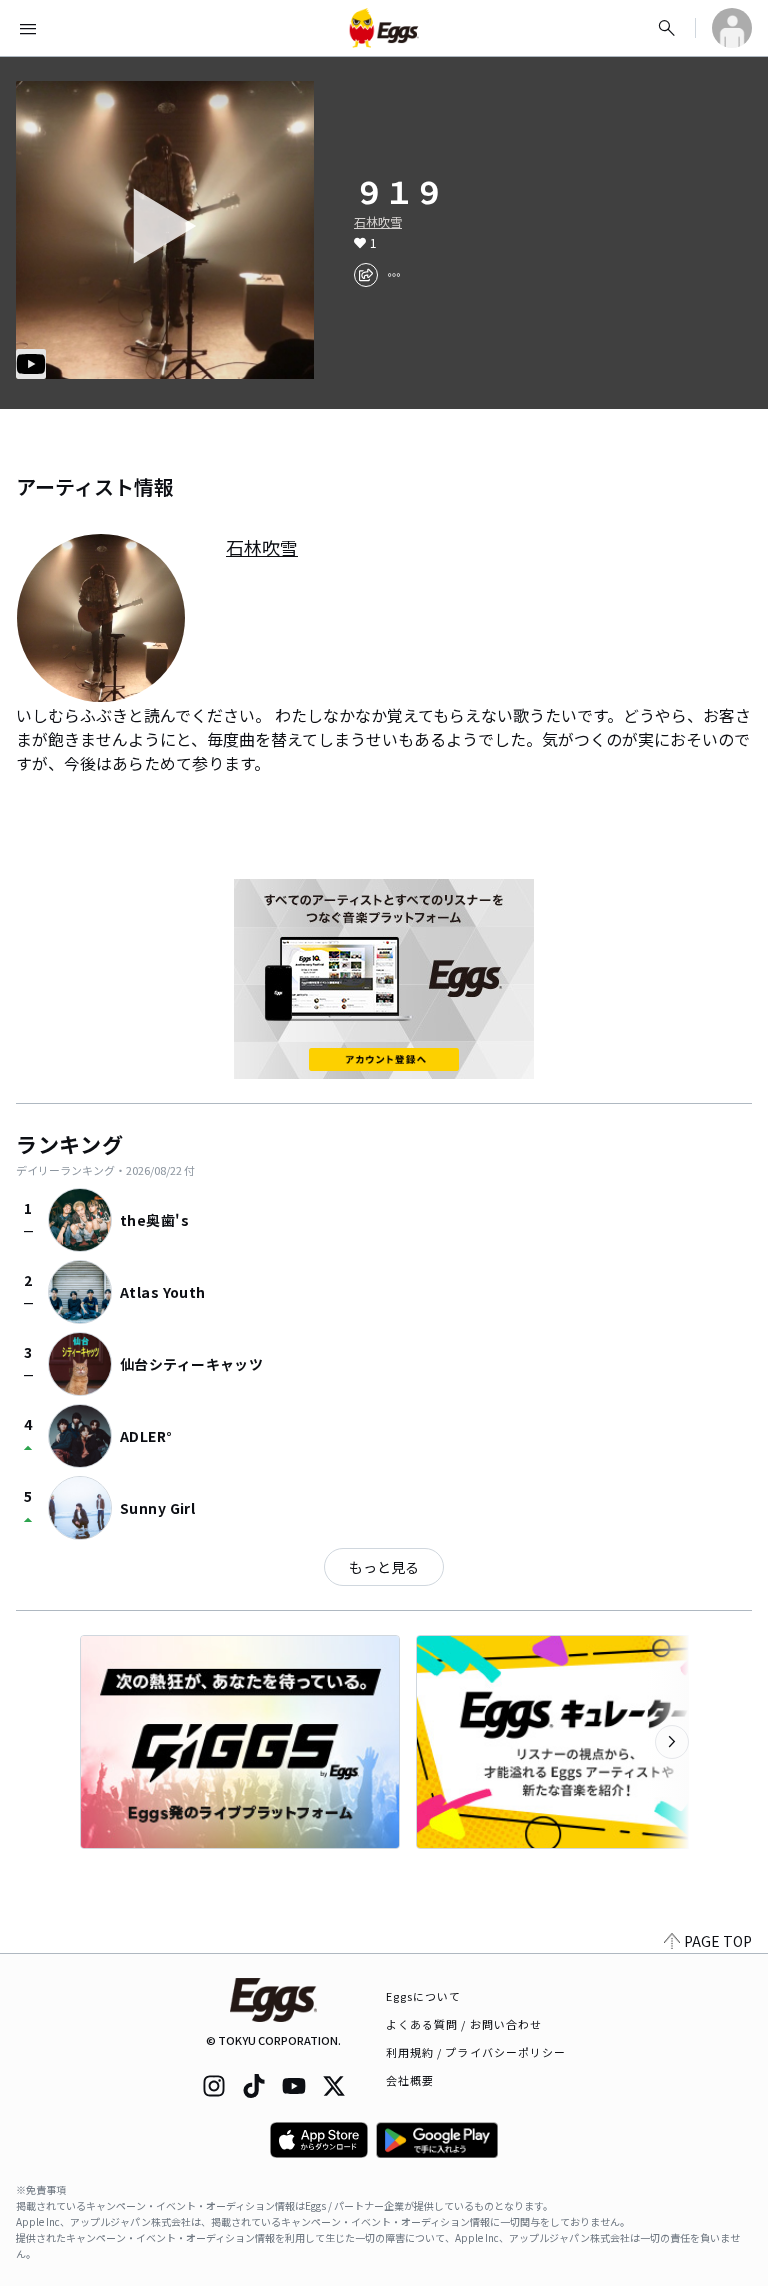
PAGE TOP (718, 1941)
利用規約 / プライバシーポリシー (476, 2052)
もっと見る (384, 1567)
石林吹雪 (378, 222)
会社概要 (410, 2080)
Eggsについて (424, 1996)
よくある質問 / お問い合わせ (464, 2024)
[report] (394, 275)
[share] (366, 275)
